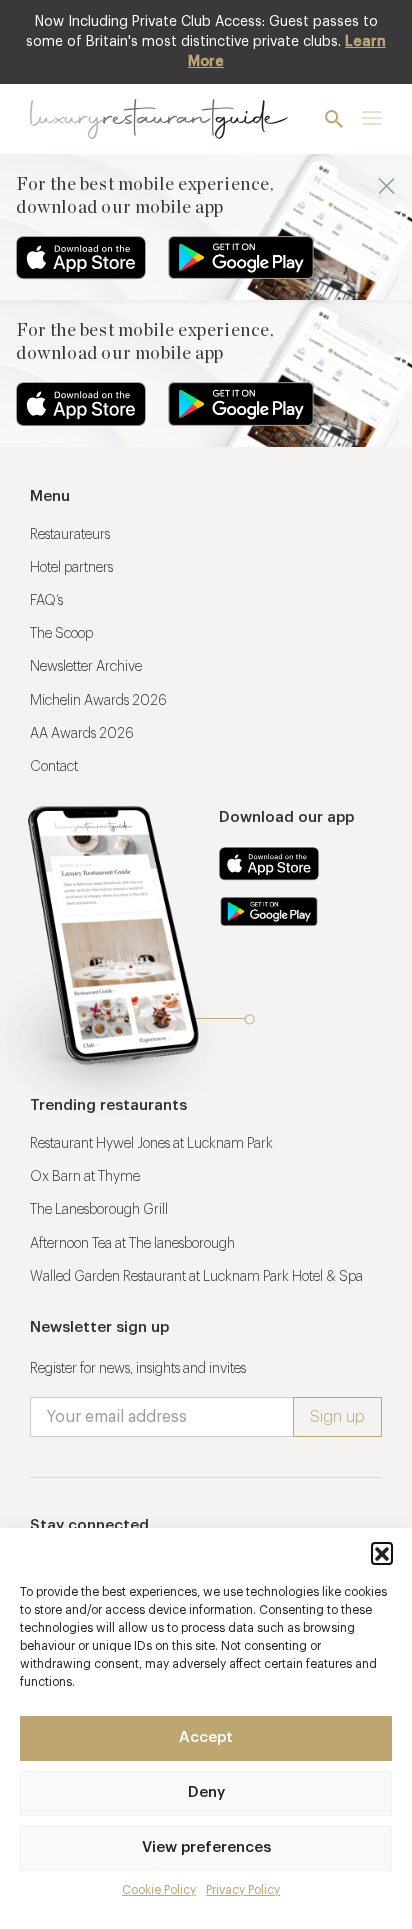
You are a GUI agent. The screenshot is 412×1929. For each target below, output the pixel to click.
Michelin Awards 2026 (98, 701)
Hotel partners (71, 568)
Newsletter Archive (86, 667)
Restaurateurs (70, 535)
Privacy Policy (243, 1890)
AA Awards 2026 (82, 734)
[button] (382, 1553)
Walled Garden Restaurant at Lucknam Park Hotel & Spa (196, 1277)
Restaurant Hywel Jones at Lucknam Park (151, 1144)
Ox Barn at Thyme (85, 1177)
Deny (206, 1792)
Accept (206, 1737)
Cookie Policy (159, 1890)
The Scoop (61, 634)
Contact (54, 767)
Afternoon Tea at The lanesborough (132, 1244)
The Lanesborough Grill (99, 1210)
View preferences (206, 1847)
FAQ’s (46, 601)
